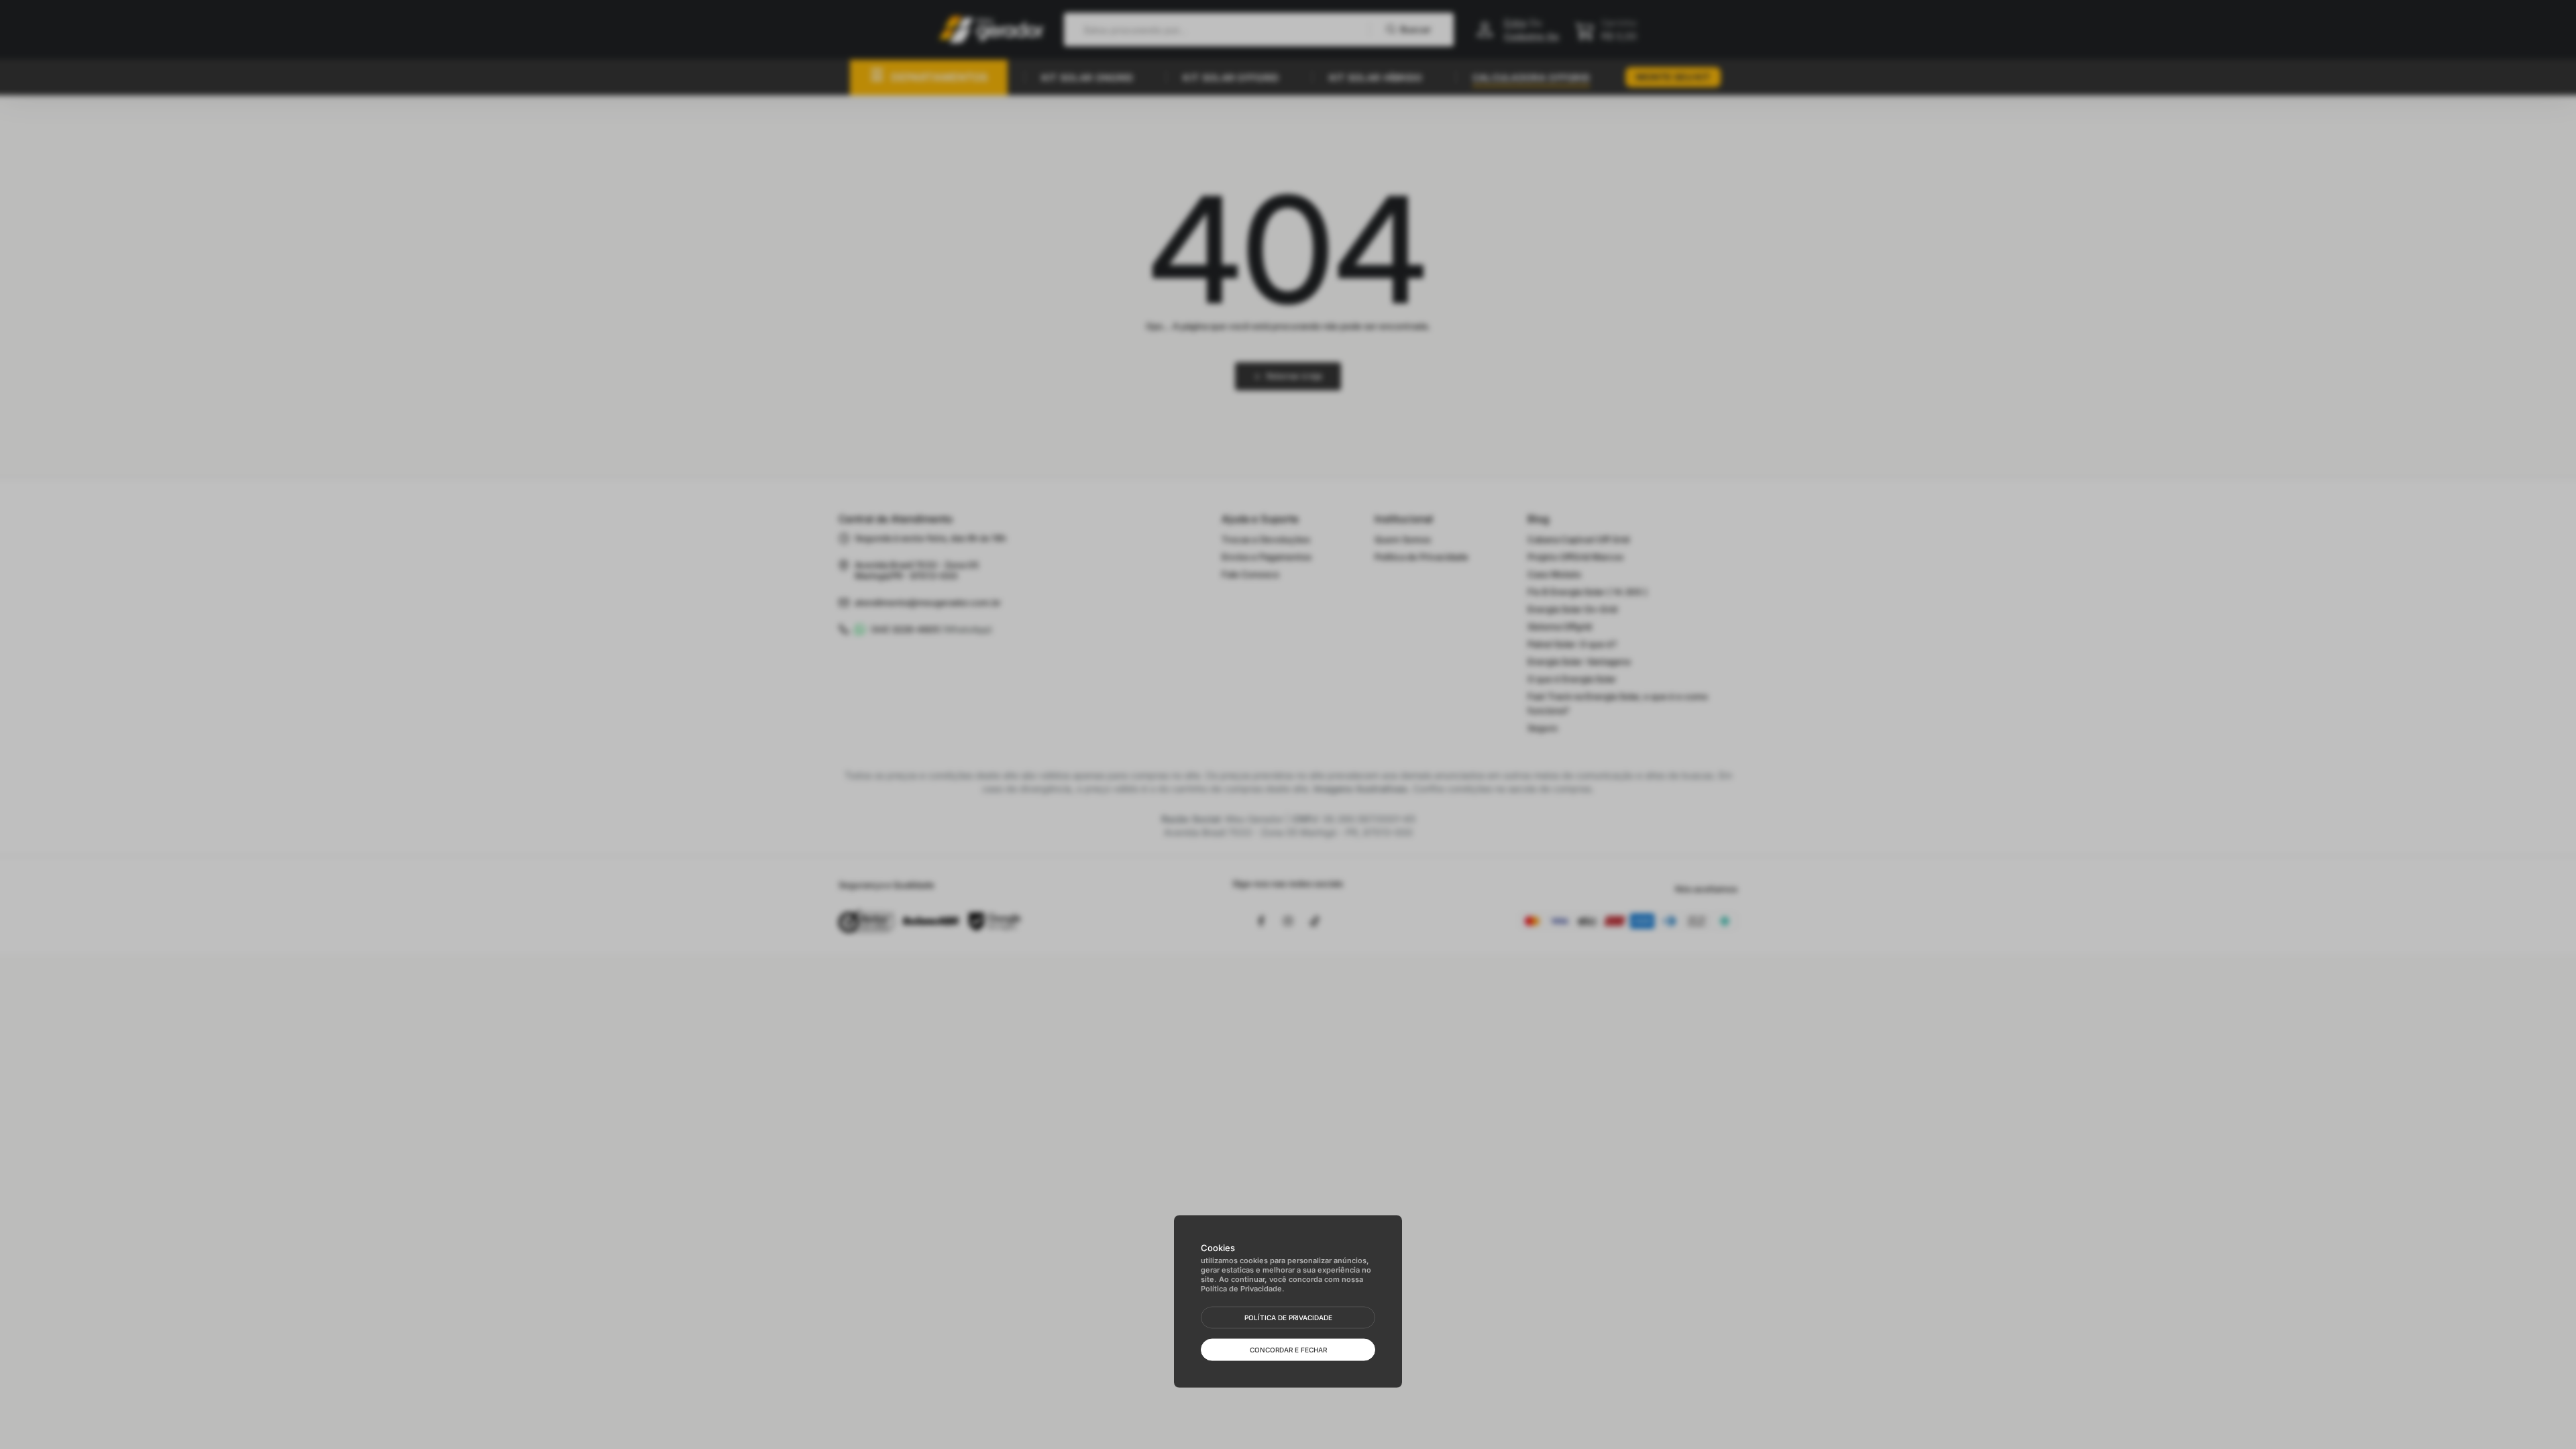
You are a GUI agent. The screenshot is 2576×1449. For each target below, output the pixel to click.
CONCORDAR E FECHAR (1288, 1350)
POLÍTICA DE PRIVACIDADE (1288, 1318)
